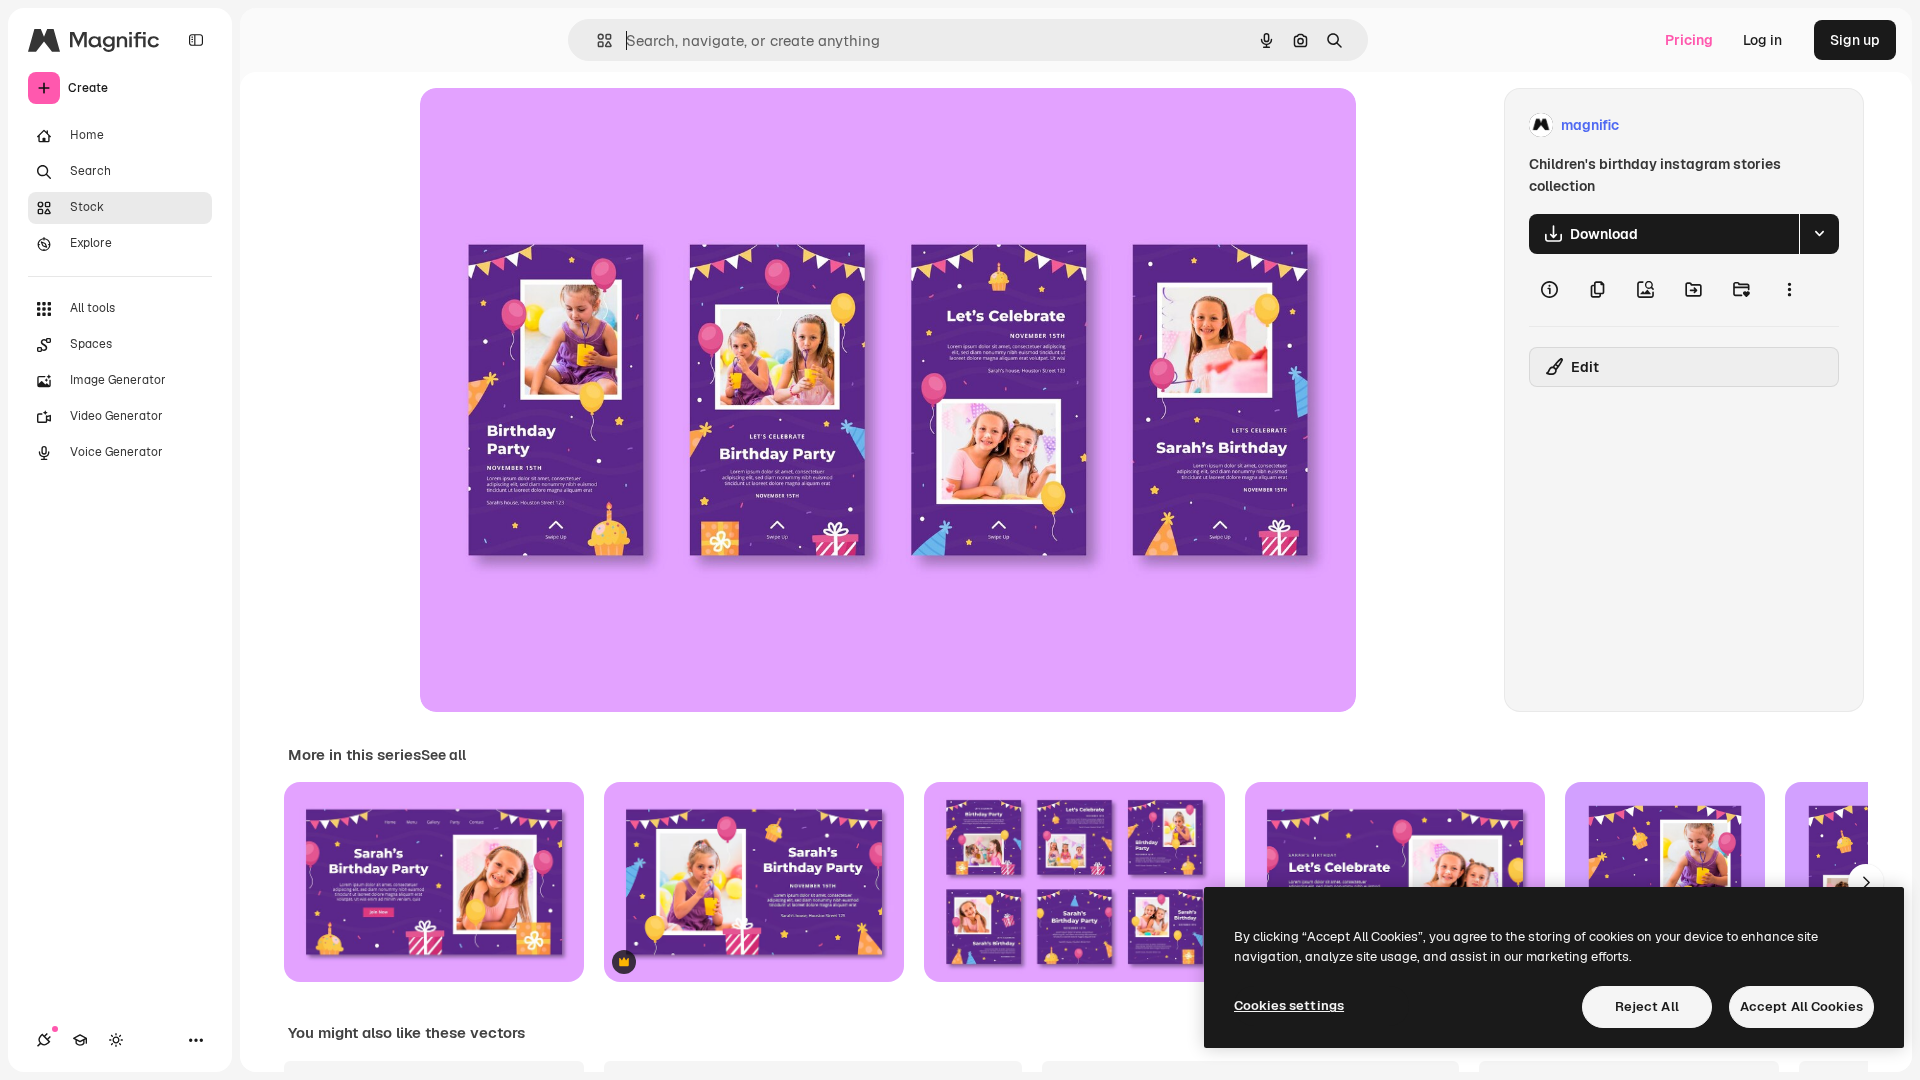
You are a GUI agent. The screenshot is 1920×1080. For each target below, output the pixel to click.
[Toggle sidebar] (196, 40)
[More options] (1789, 290)
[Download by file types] (1819, 234)
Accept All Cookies (1801, 1006)
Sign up (1855, 40)
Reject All (1647, 1006)
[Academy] (80, 1040)
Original (548, 125)
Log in (1762, 40)
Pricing (1689, 40)
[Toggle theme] (116, 1040)
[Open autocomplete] (596, 40)
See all (443, 755)
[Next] (1866, 882)
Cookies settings (1289, 1005)
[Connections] (44, 1040)
